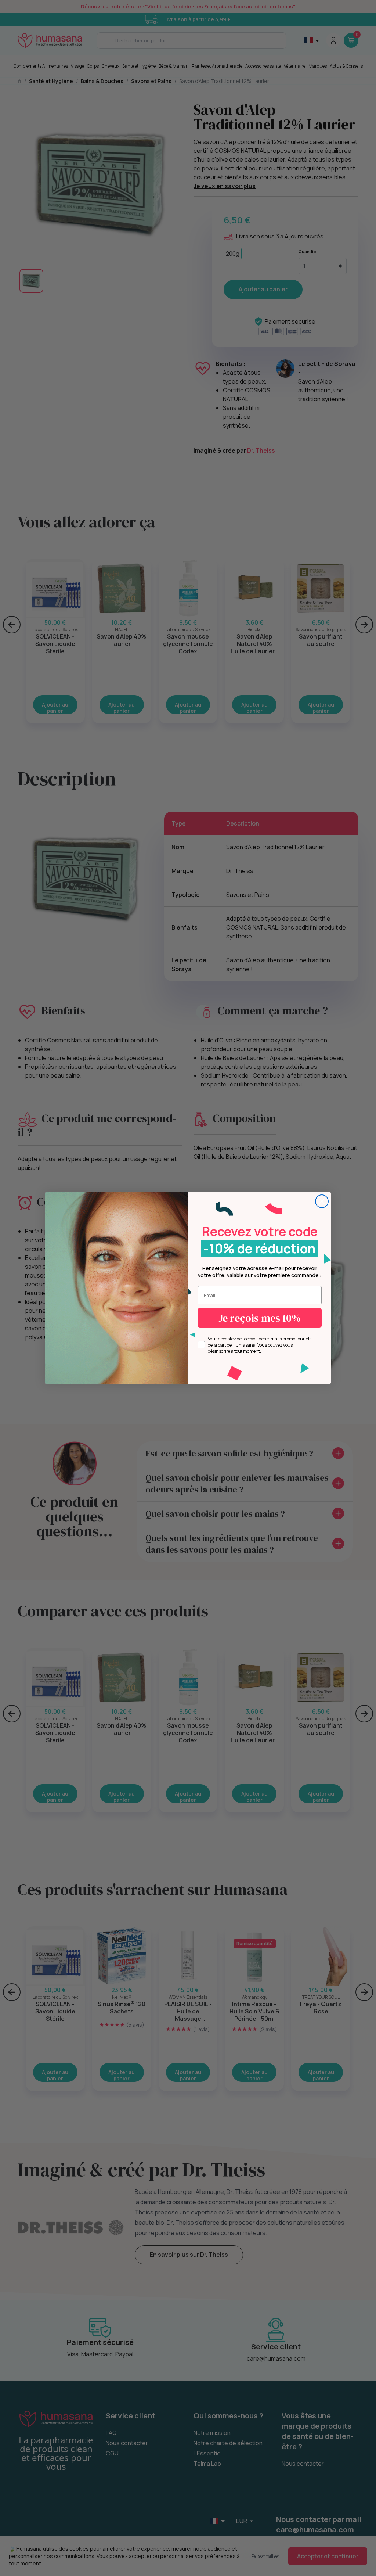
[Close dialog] (322, 1201)
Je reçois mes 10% (260, 1318)
